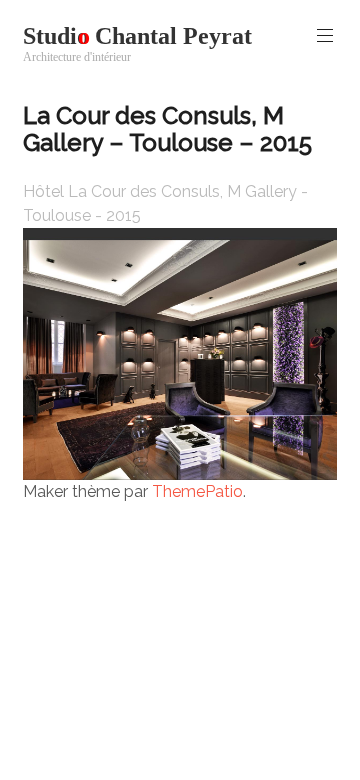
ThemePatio (197, 491)
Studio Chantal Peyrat (137, 36)
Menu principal (325, 36)
